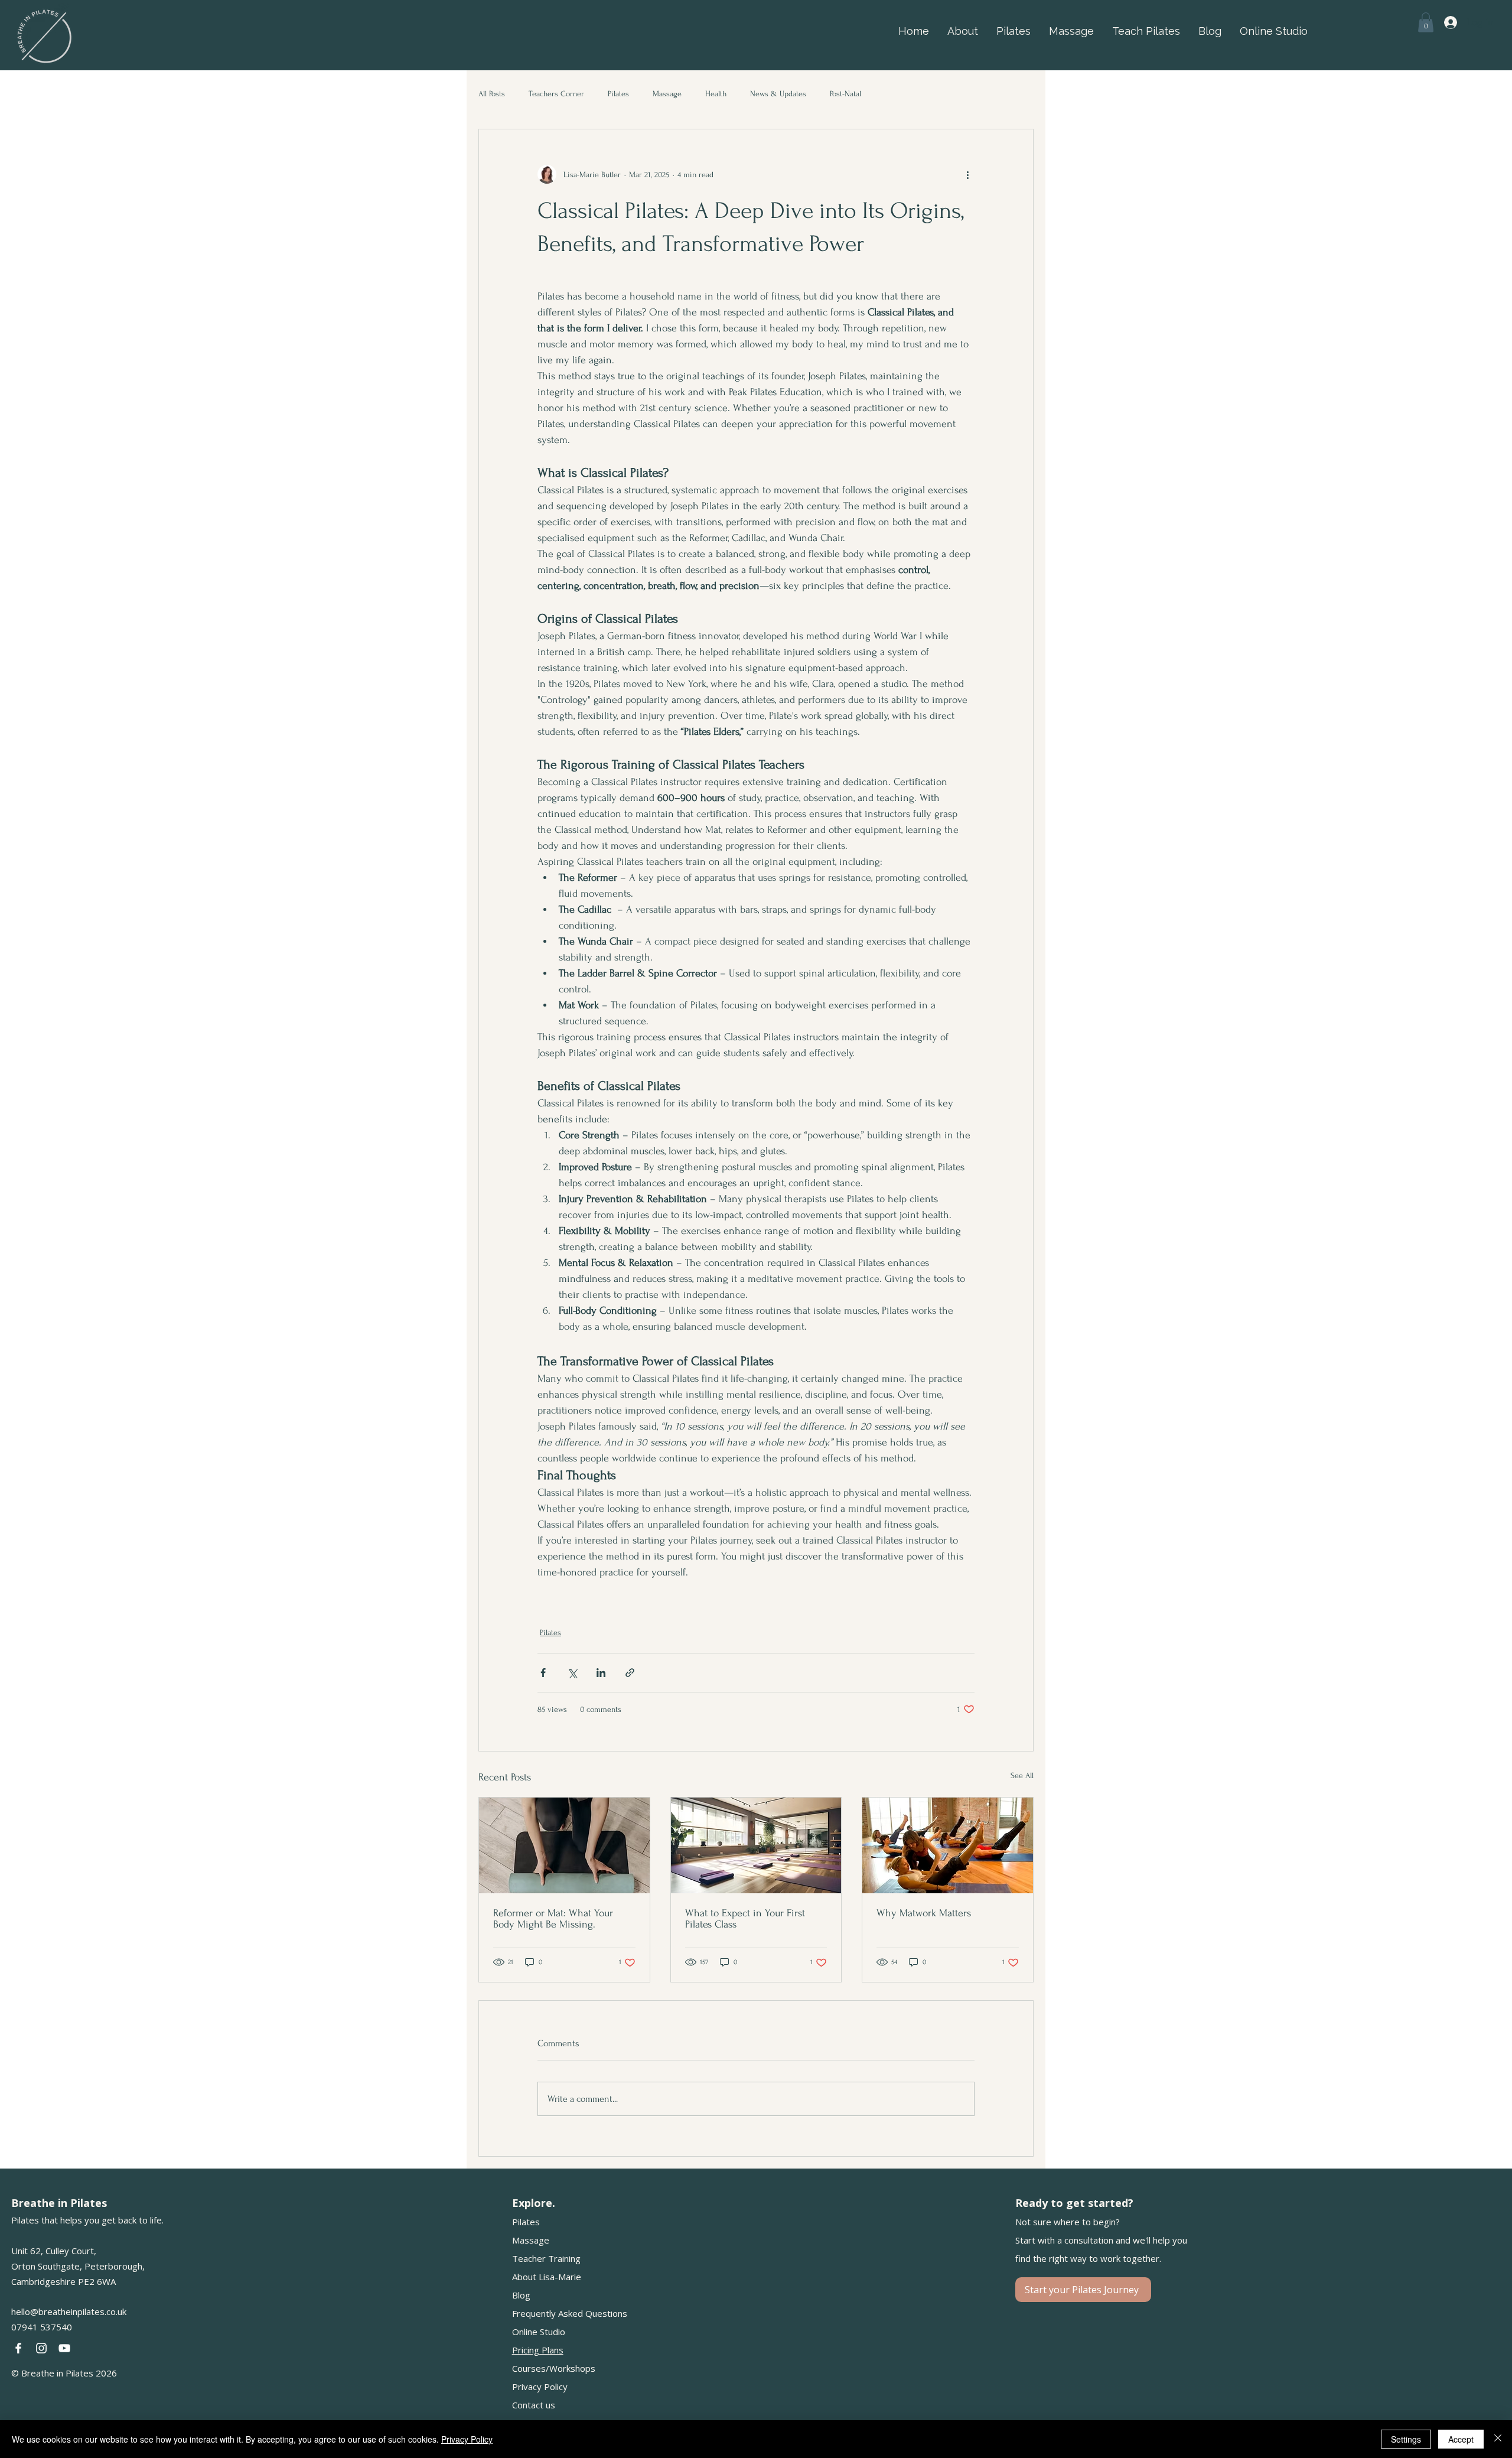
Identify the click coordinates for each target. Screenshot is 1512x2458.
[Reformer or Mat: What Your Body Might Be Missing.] (564, 1845)
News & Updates (778, 94)
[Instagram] (41, 2348)
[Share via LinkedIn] (601, 1673)
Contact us (534, 2405)
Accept (1461, 2439)
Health (716, 94)
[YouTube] (64, 2348)
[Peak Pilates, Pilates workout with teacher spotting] (948, 1845)
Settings (1406, 2439)
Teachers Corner (556, 94)
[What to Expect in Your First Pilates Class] (756, 1845)
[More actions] (967, 174)
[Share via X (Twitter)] (572, 1673)
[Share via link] (630, 1673)
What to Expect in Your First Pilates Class (745, 1919)
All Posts (492, 94)
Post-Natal (845, 94)
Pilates (618, 94)
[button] (1426, 22)
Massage (667, 94)
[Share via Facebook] (543, 1673)
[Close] (1498, 2439)
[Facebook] (18, 2348)
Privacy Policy (540, 2387)
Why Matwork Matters (924, 1913)
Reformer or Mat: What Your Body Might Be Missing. (553, 1919)
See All (1022, 1775)
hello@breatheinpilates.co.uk (69, 2312)
